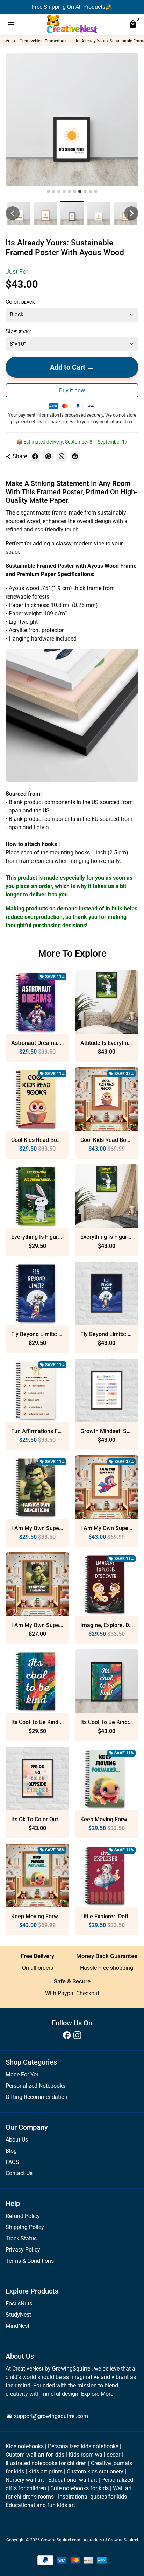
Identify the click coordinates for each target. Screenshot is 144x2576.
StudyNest (18, 2315)
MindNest (17, 2326)
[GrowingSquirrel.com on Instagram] (77, 2035)
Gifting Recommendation (37, 2097)
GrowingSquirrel (123, 2540)
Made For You (23, 2075)
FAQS (12, 2162)
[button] (13, 213)
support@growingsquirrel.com (47, 2416)
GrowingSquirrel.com (61, 2540)
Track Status (21, 2238)
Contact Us (19, 2173)
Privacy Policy (23, 2250)
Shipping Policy (25, 2227)
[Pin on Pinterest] (48, 456)
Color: (20, 302)
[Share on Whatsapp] (62, 456)
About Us (17, 2140)
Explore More (97, 2394)
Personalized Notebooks (35, 2086)
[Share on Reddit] (75, 456)
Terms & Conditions (30, 2261)
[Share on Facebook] (35, 456)
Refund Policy (23, 2216)
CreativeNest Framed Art (43, 41)
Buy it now (72, 390)
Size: (18, 331)
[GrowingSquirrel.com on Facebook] (67, 2035)
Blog (11, 2151)
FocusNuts (19, 2303)
